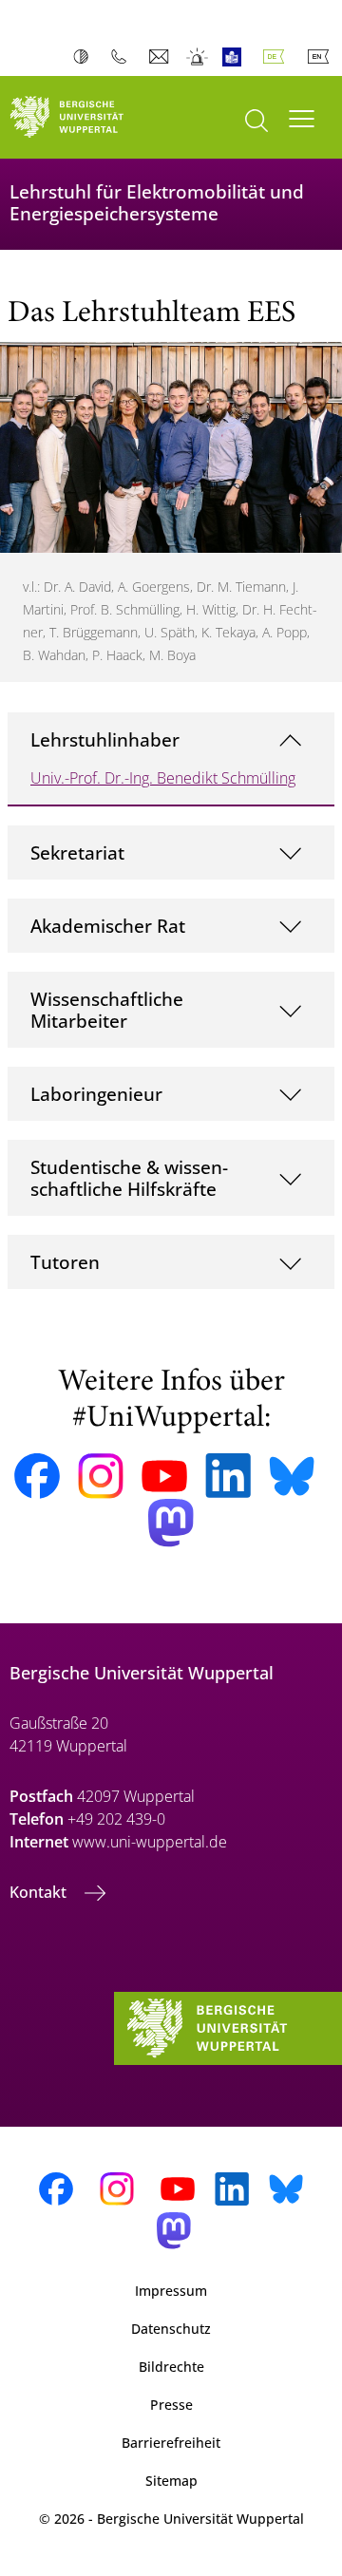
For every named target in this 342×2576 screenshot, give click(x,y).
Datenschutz (171, 2329)
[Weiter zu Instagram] (101, 1476)
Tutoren (65, 1262)
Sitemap (171, 2481)
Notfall (198, 57)
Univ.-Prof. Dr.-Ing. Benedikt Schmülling (163, 778)
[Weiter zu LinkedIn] (228, 1476)
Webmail (161, 57)
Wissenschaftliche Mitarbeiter (107, 1010)
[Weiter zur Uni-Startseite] (85, 117)
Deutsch (277, 57)
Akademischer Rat (108, 926)
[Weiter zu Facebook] (37, 1476)
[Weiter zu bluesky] (292, 1476)
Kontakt (40, 1892)
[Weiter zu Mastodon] (171, 1523)
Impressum (171, 2291)
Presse (171, 2405)
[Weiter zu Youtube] (164, 1476)
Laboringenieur (96, 1094)
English (322, 57)
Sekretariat (77, 852)
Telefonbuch (123, 57)
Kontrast (85, 57)
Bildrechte (171, 2367)
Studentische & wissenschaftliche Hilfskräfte (129, 1178)
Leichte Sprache (236, 57)
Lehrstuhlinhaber (105, 739)
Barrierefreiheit (171, 2443)
